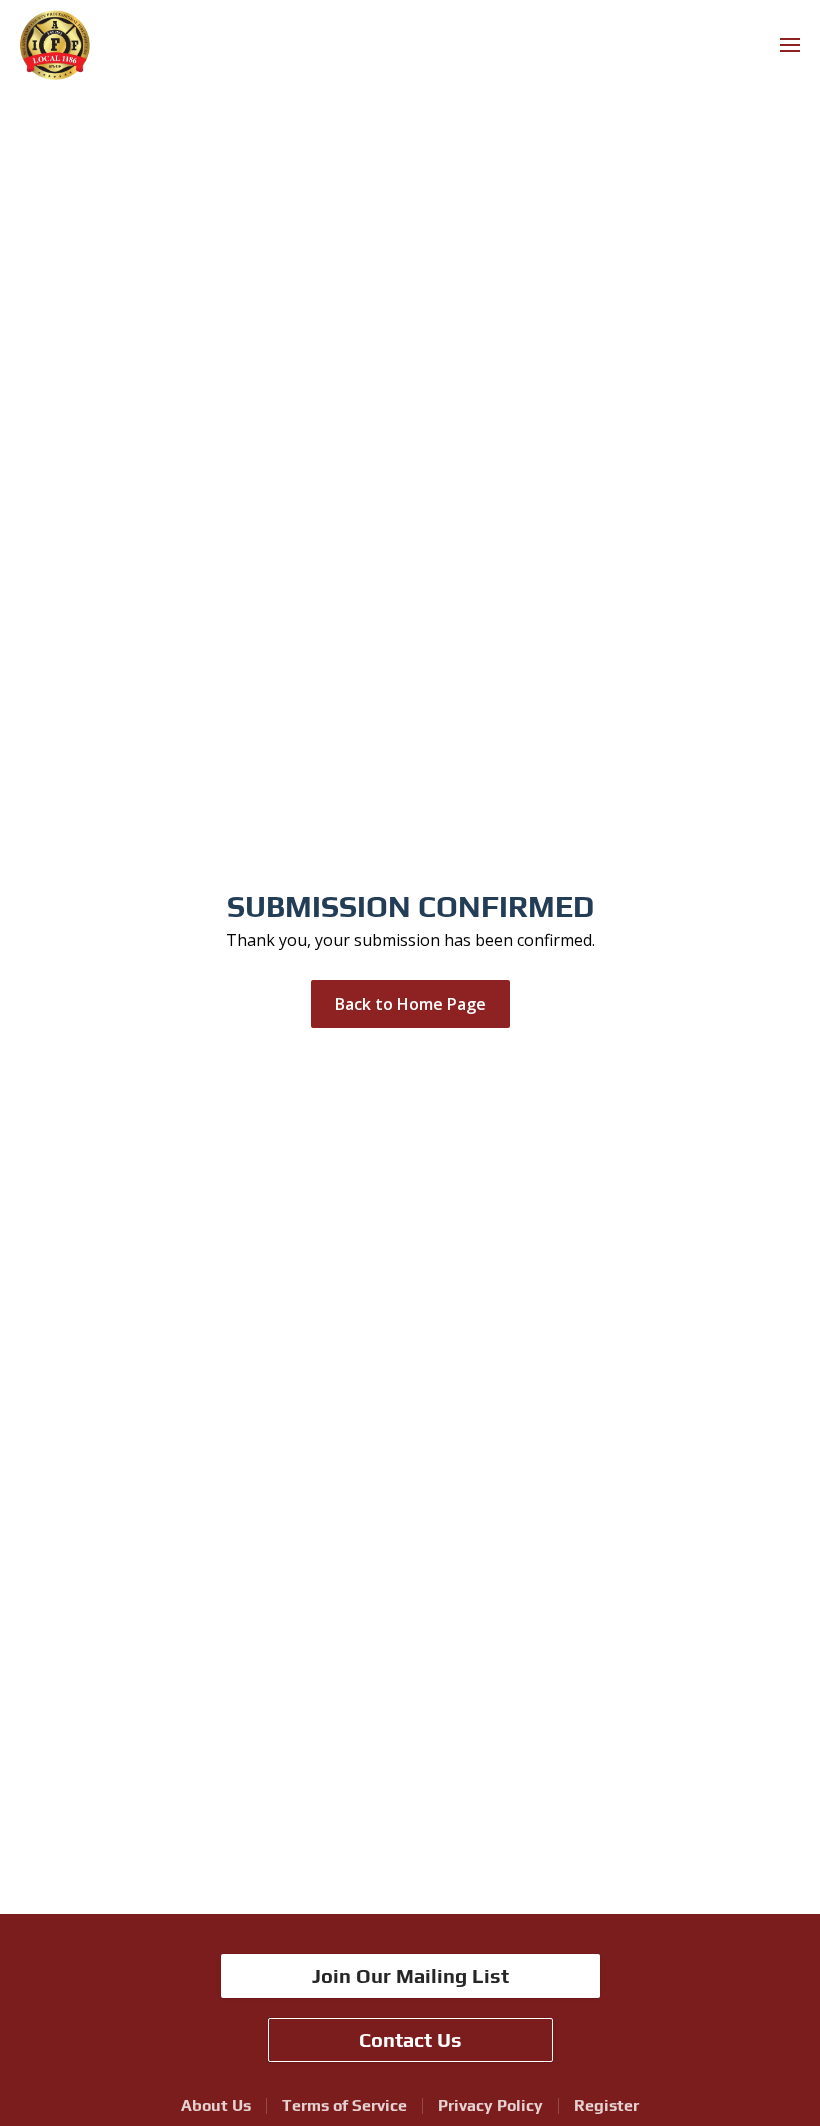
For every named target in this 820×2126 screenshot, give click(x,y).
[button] (790, 45)
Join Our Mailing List (410, 1975)
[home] (55, 45)
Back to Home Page (410, 1004)
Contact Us (410, 2039)
